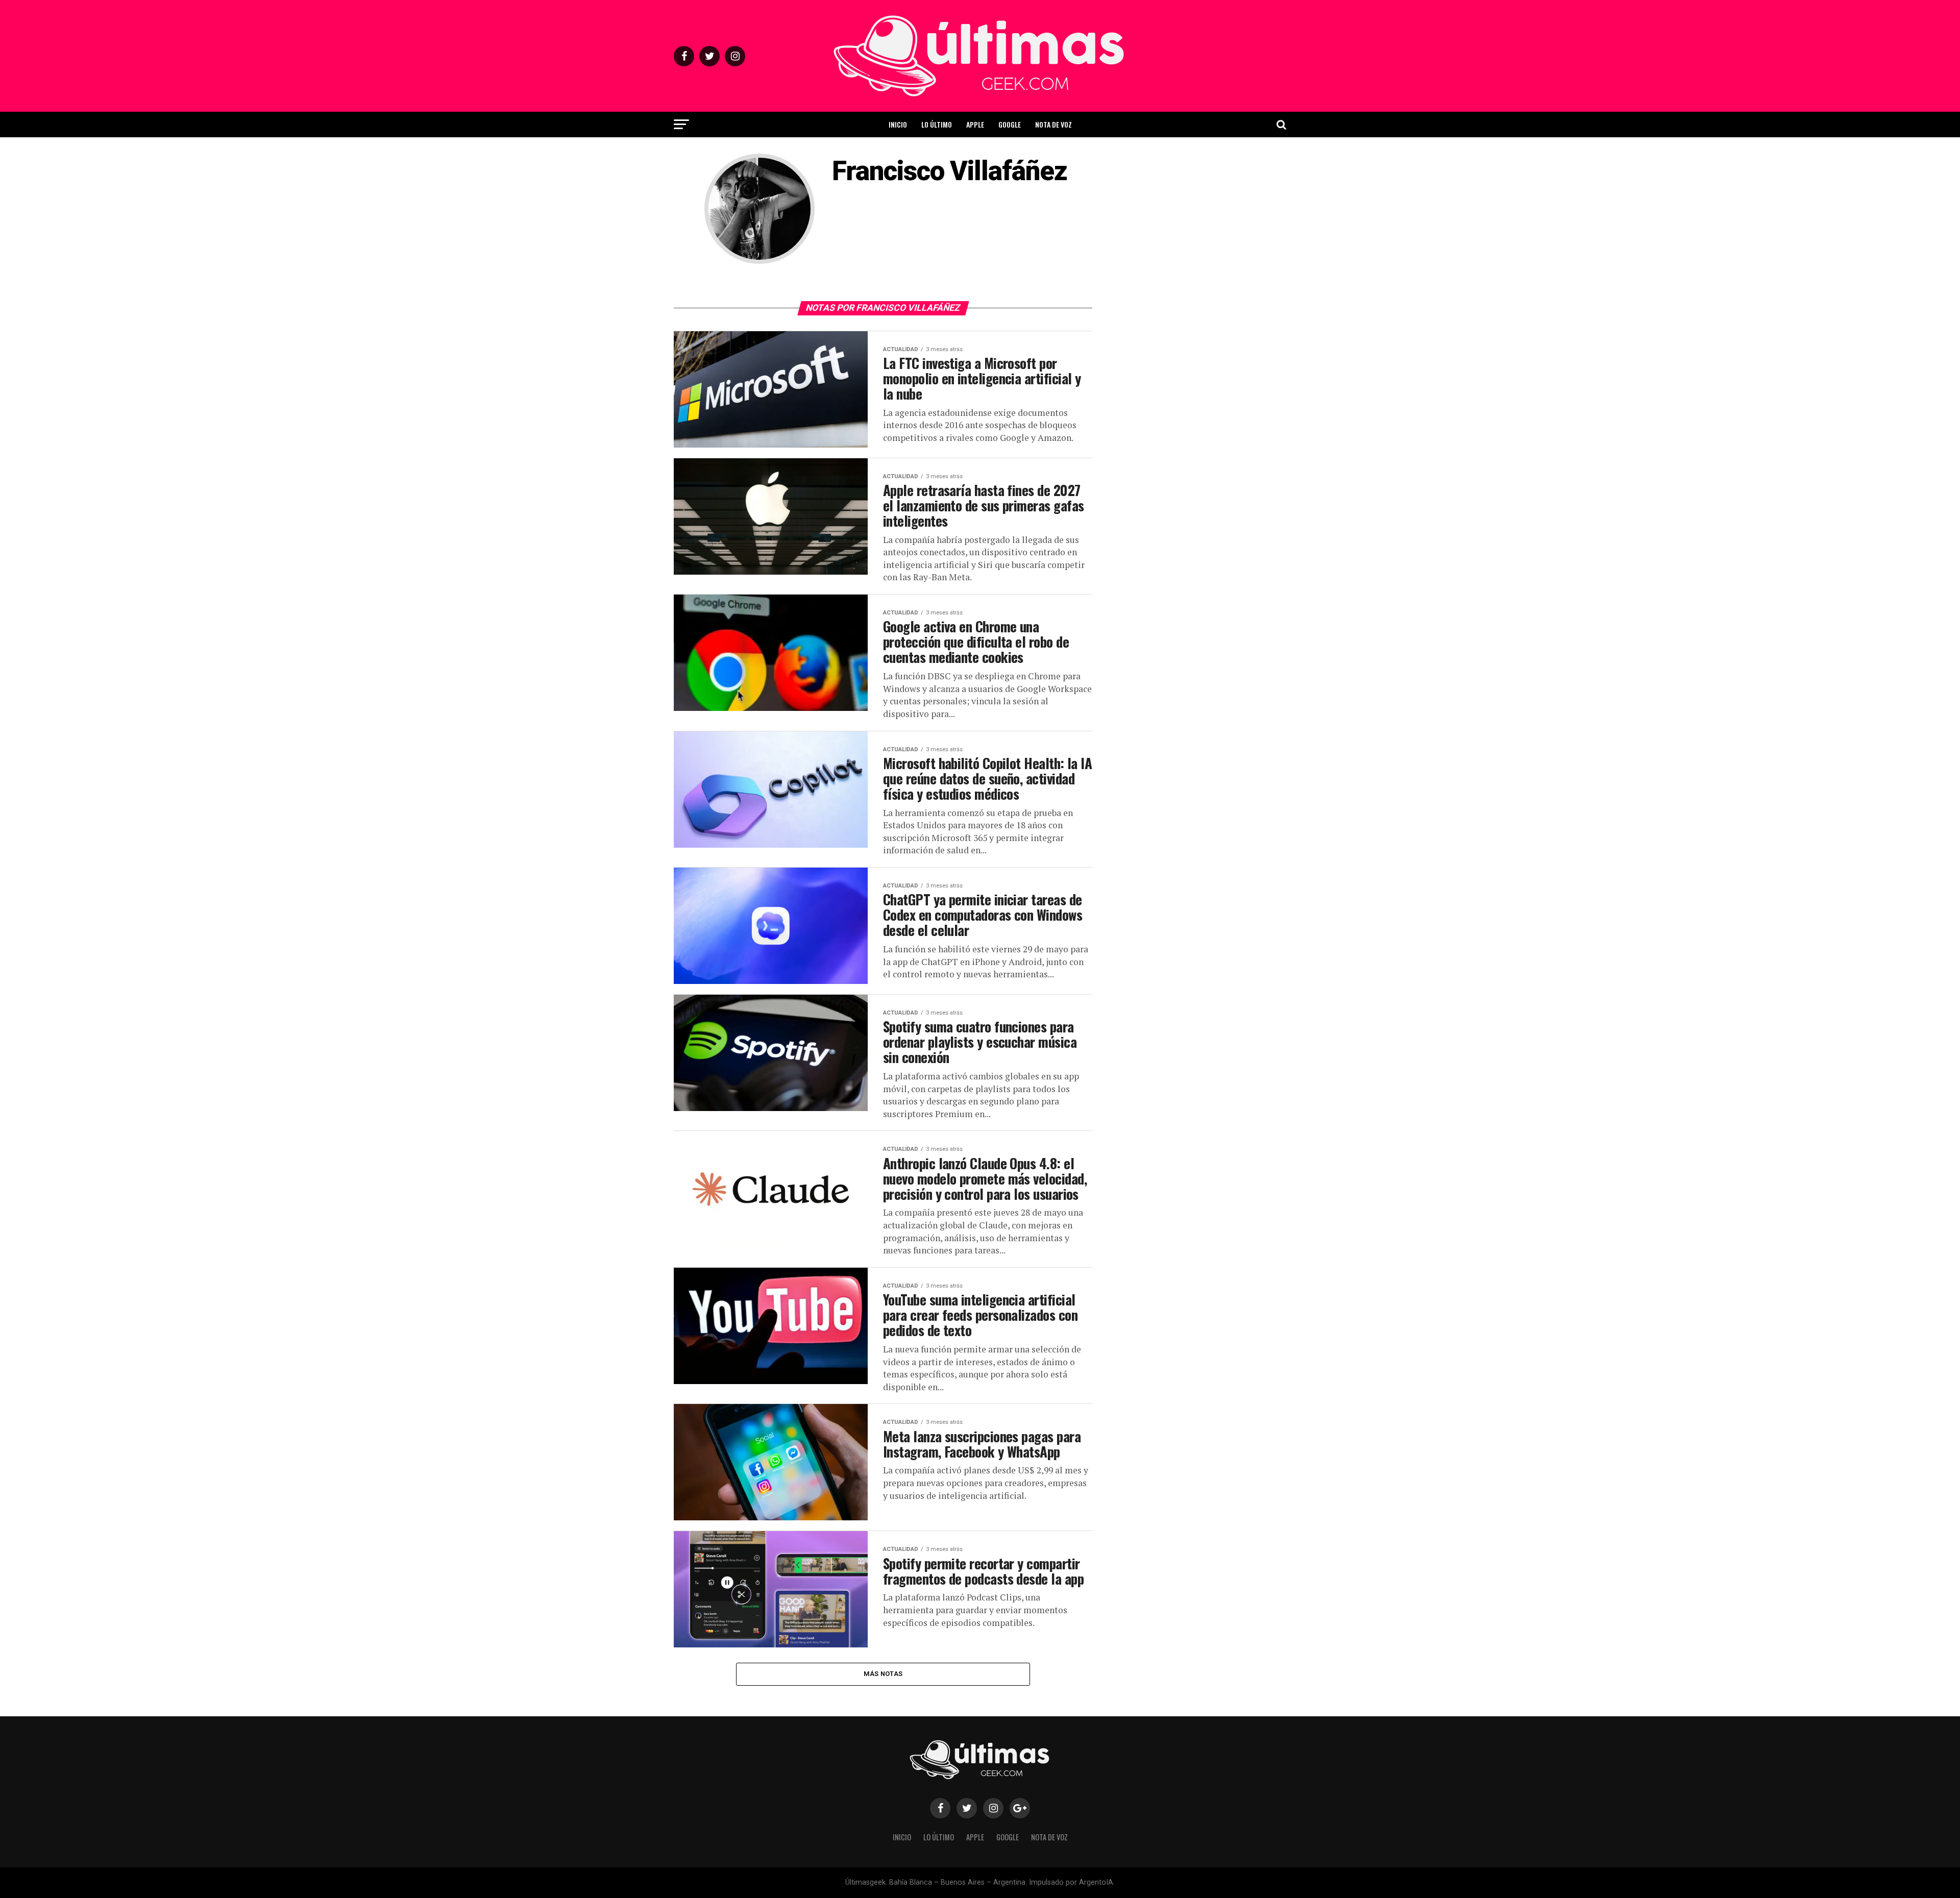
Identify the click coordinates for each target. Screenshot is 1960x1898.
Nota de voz (1053, 124)
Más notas (883, 1674)
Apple (975, 124)
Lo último (937, 124)
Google (1010, 124)
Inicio (898, 124)
